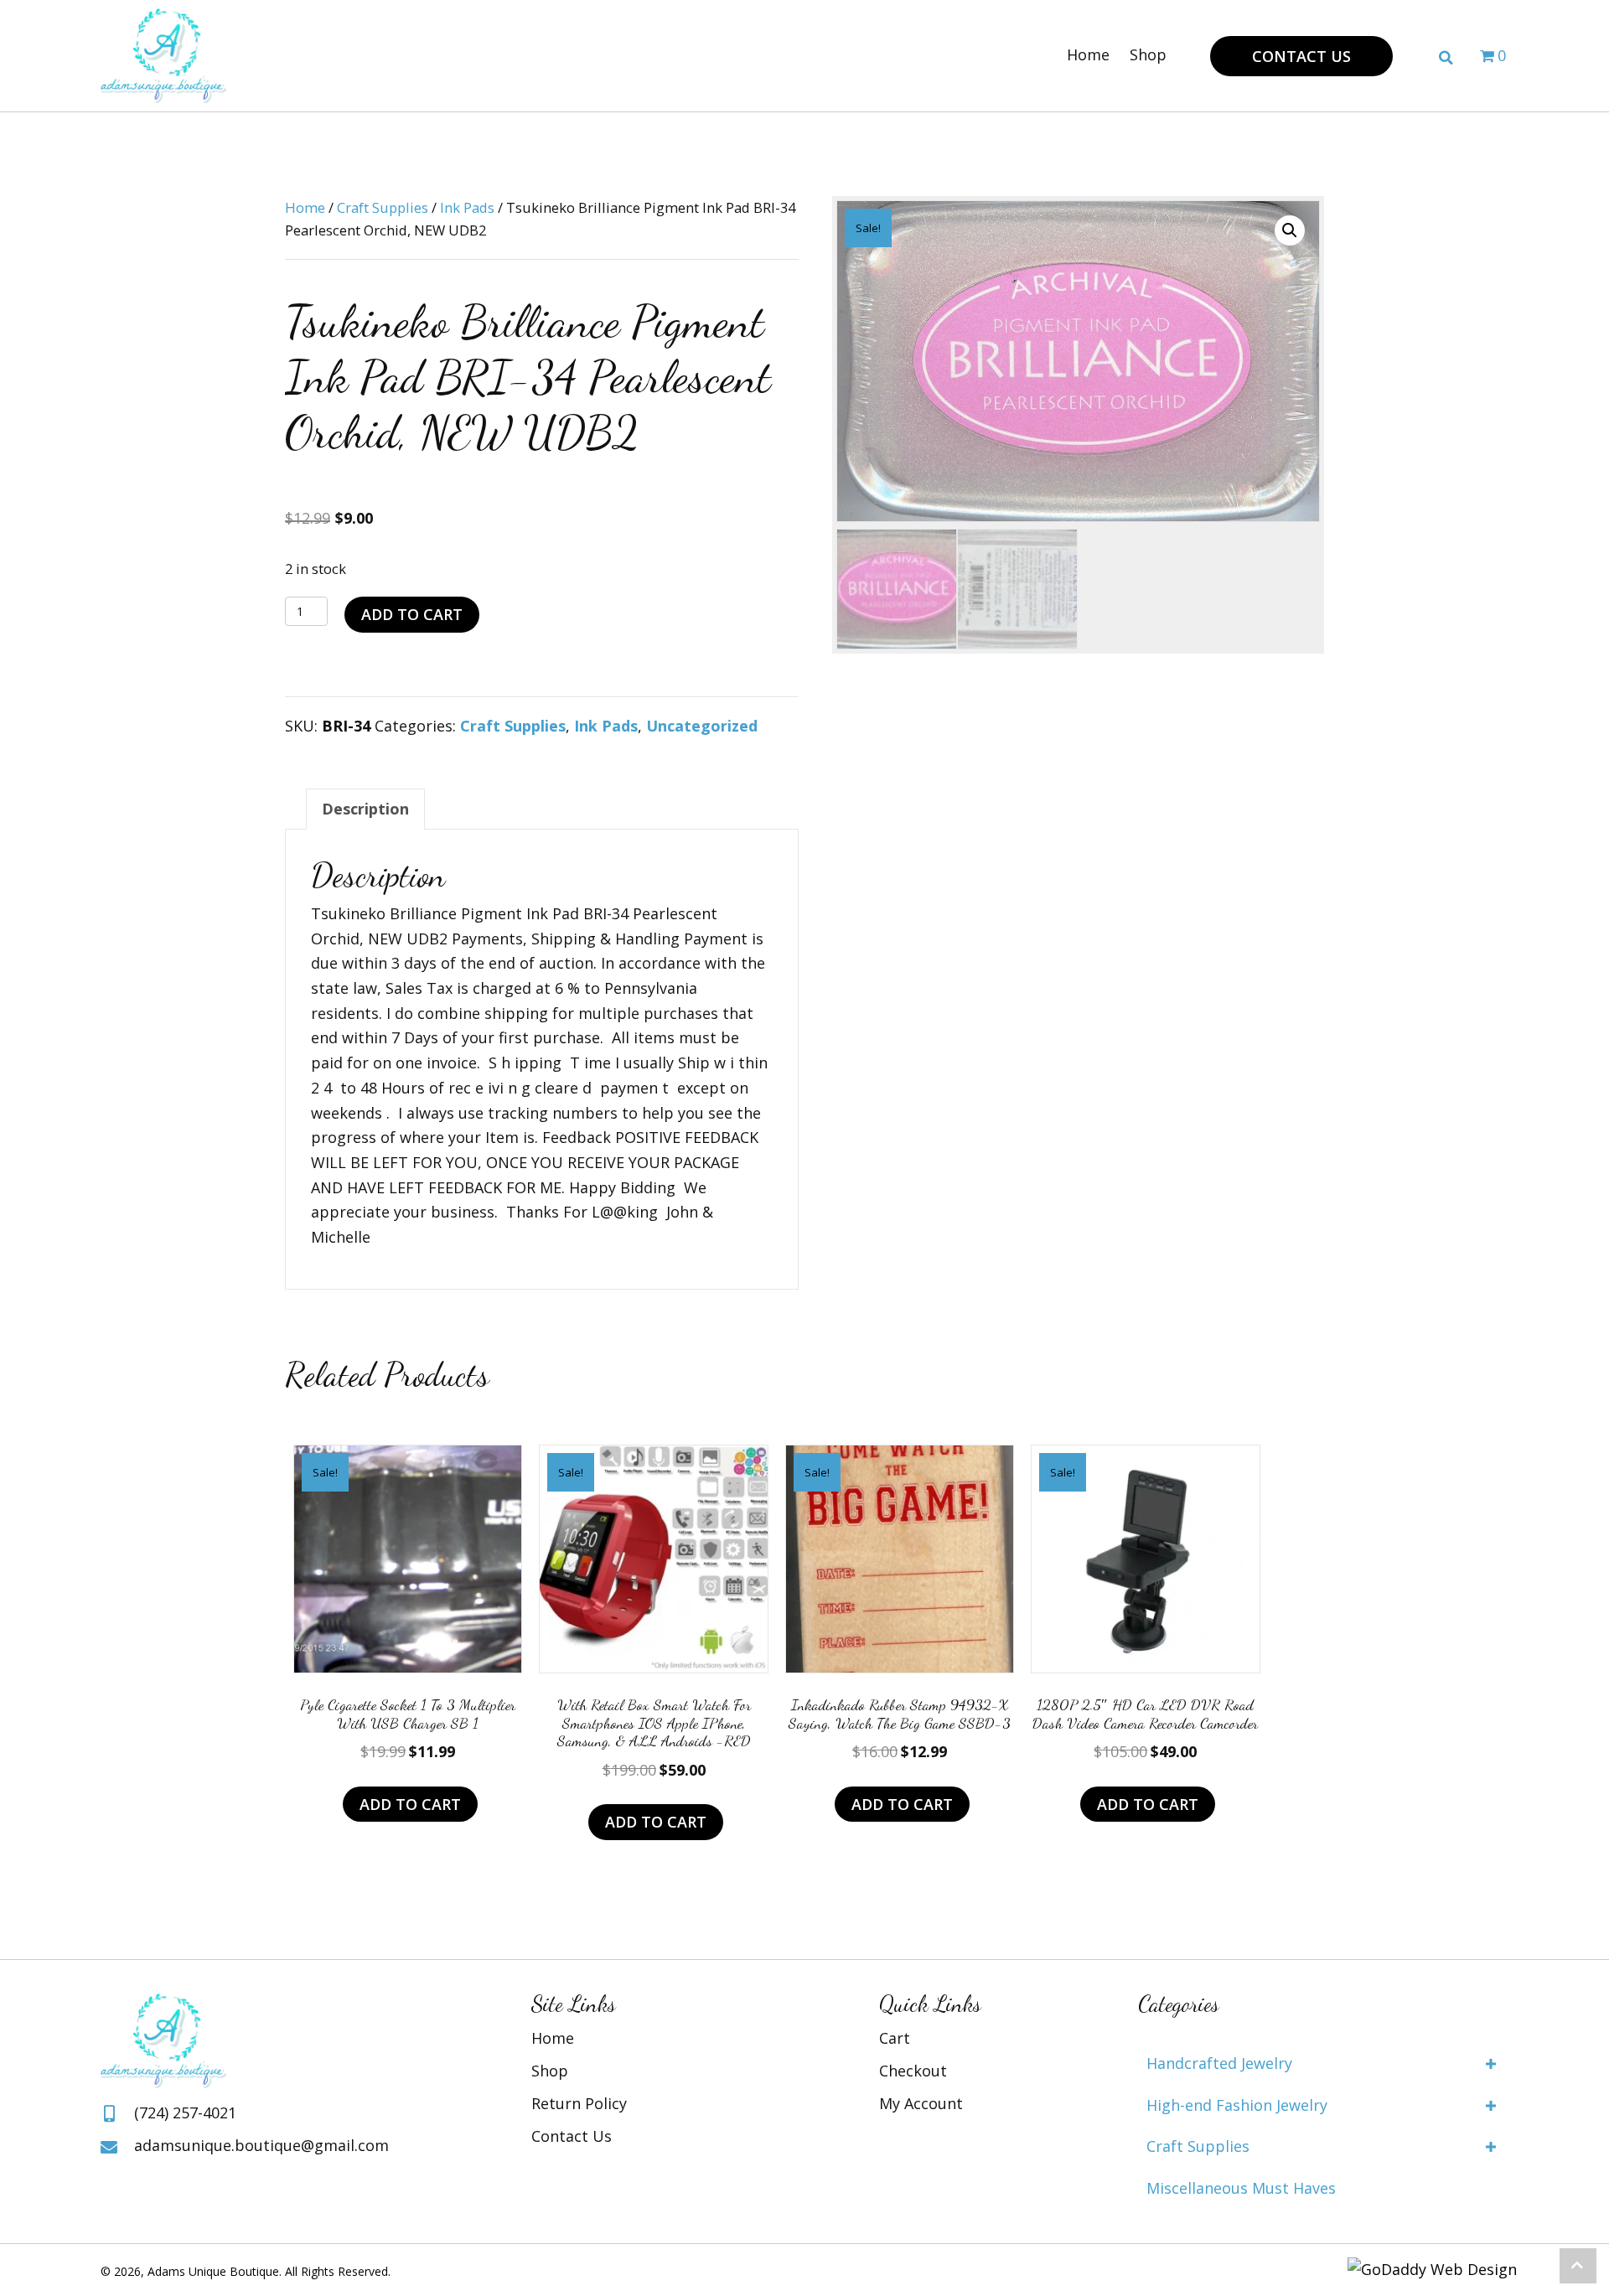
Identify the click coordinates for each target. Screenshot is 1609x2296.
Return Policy (579, 2103)
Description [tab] (365, 809)
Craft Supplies (383, 207)
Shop (550, 2071)
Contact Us (572, 2136)
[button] (1301, 57)
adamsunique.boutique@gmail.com (261, 2145)
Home (305, 207)
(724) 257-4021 (185, 2112)
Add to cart (412, 614)
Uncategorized (702, 726)
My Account (921, 2103)
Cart (895, 2038)
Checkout (913, 2071)
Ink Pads (467, 207)
